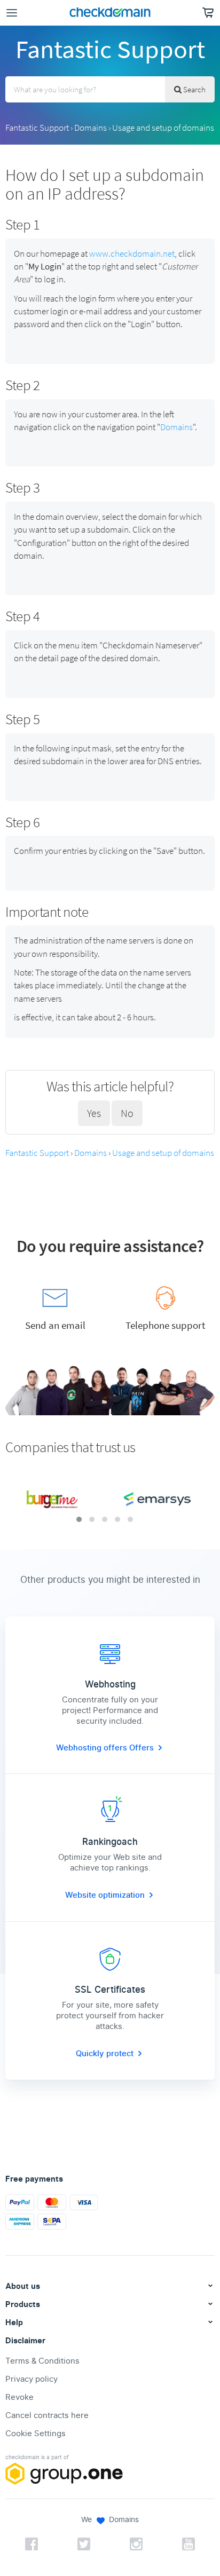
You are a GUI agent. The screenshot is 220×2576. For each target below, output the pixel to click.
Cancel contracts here (47, 2415)
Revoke (19, 2397)
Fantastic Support (37, 128)
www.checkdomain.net (132, 253)
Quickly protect (105, 2054)
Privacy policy (32, 2379)
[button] (79, 1519)
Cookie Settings (36, 2434)
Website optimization (105, 1895)
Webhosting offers (93, 1748)
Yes (94, 1113)
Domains (91, 128)
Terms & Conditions (42, 2361)
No (127, 1113)
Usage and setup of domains (163, 128)
